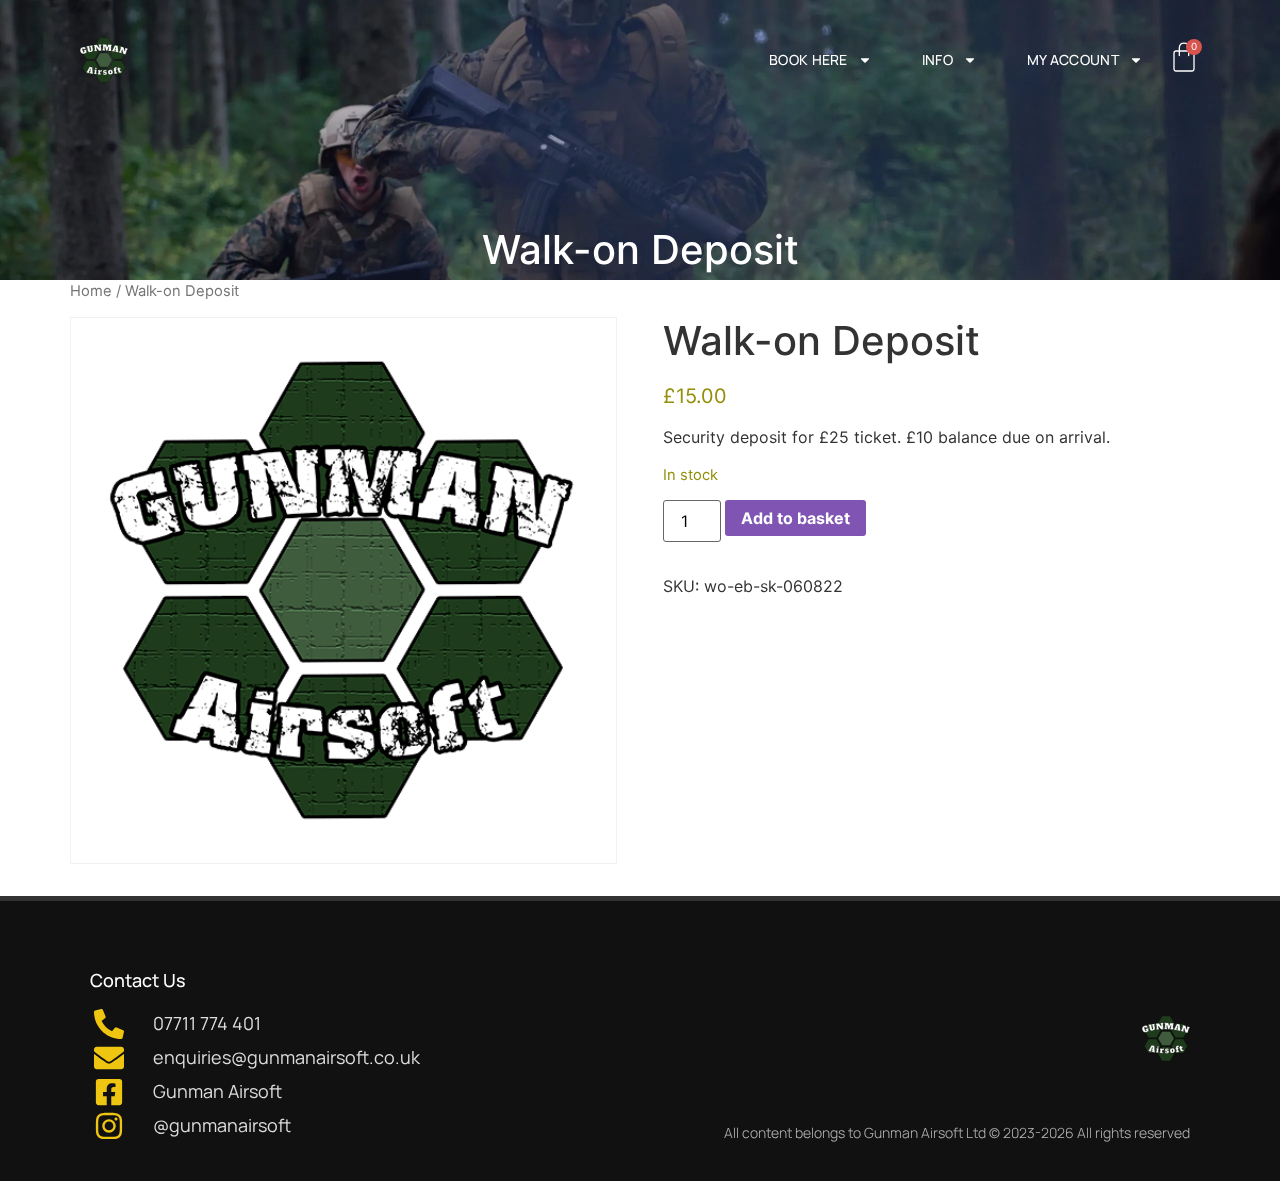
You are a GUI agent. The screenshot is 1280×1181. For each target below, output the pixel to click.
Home (91, 291)
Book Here (808, 59)
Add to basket (795, 518)
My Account (1073, 59)
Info (937, 59)
